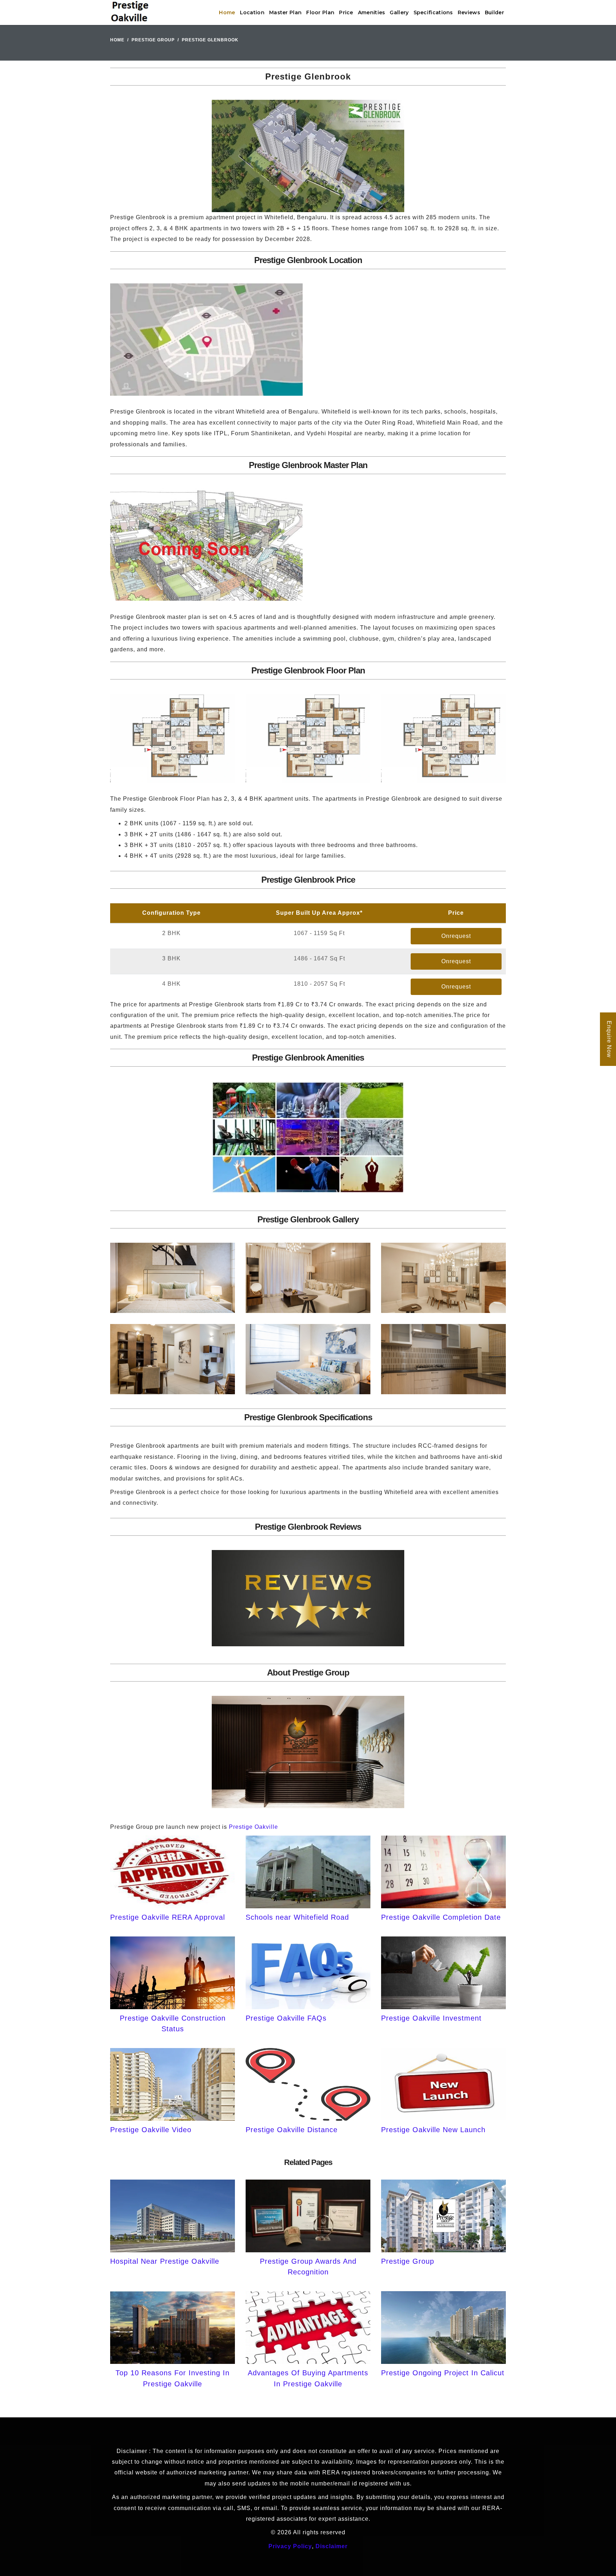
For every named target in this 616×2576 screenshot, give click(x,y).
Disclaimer (332, 2546)
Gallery (399, 12)
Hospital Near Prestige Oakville (165, 2261)
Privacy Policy (290, 2546)
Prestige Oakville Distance (292, 2130)
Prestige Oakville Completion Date (441, 1917)
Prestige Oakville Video (151, 2130)
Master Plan (285, 12)
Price (346, 12)
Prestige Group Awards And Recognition (308, 2267)
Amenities (372, 12)
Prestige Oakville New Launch (433, 2130)
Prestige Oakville (253, 1827)
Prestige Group (153, 40)
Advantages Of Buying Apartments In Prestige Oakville (308, 2378)
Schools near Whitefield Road (297, 1917)
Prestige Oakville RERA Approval (168, 1917)
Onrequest (456, 936)
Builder (494, 12)
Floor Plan (320, 12)
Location (252, 12)
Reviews (469, 12)
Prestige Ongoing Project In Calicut (443, 2373)
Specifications (433, 12)
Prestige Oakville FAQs (286, 2018)
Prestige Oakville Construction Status (173, 2023)
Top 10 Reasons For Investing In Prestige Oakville (173, 2378)
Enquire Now (609, 1040)
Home (227, 12)
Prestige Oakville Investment (431, 2018)
